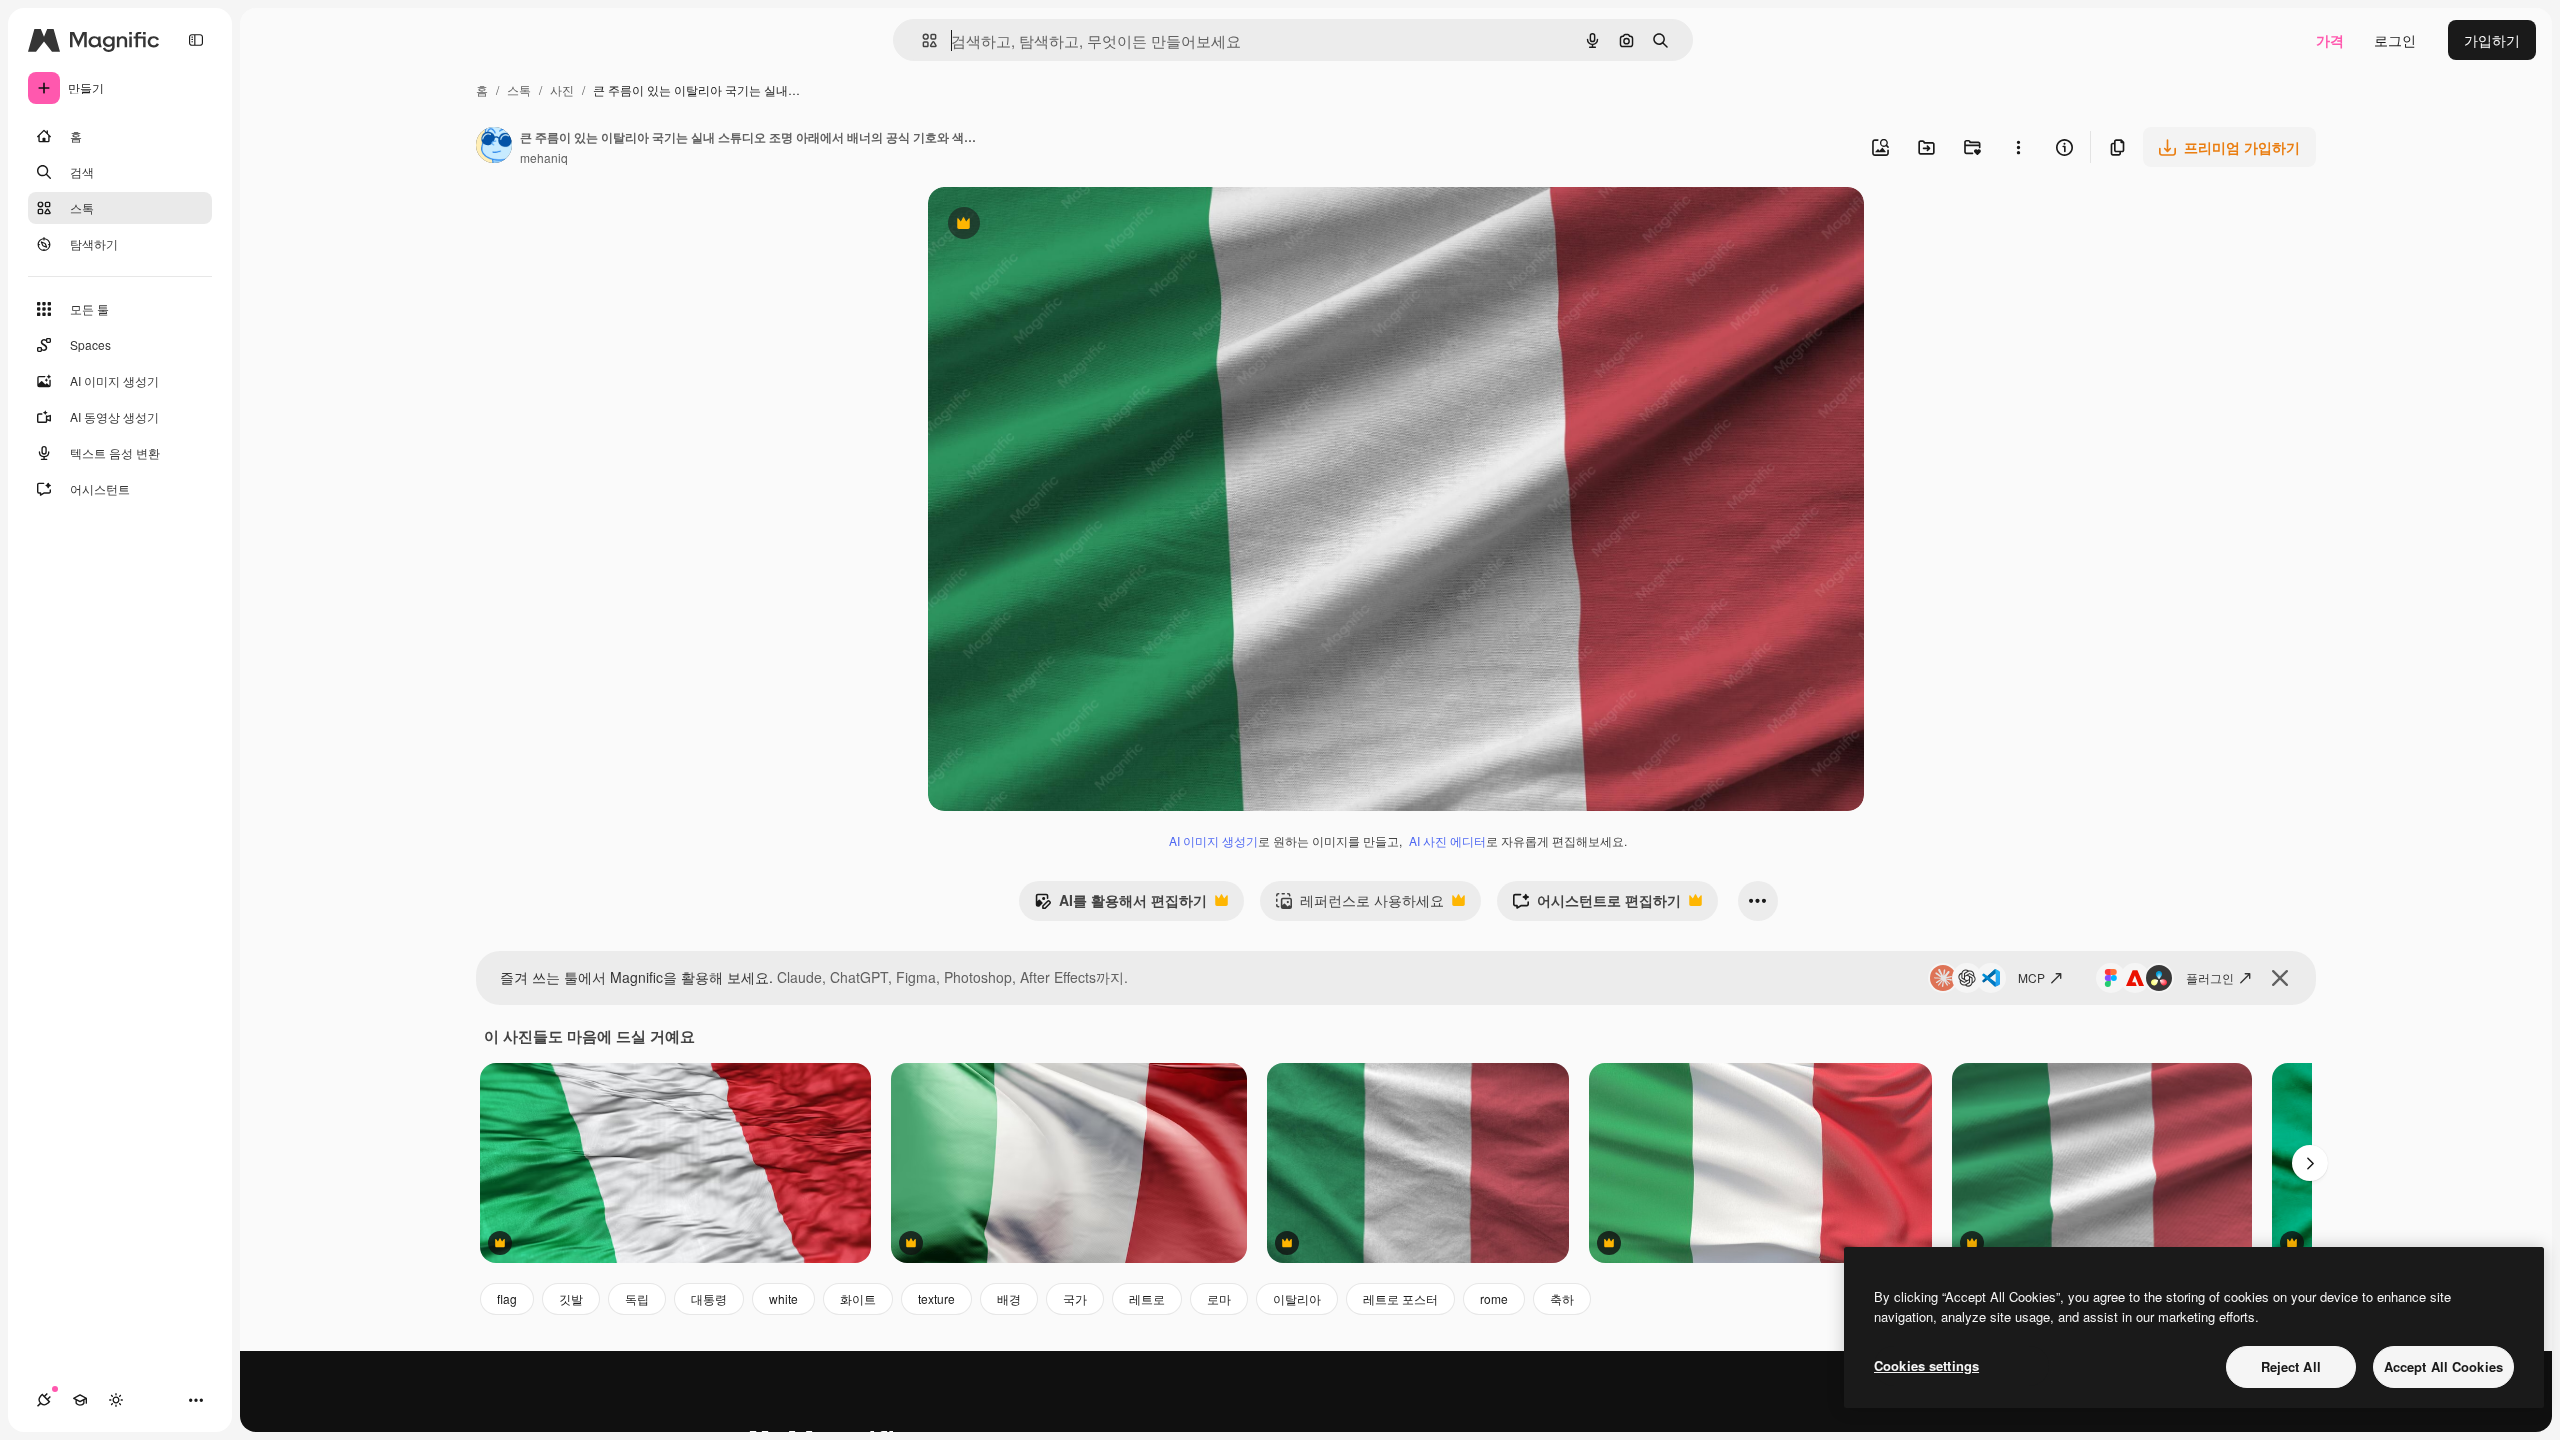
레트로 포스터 (1400, 1298)
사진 (562, 89)
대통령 (709, 1298)
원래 (1043, 225)
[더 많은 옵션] (2018, 147)
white (783, 1298)
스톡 (519, 89)
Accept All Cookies (2443, 1366)
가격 (2330, 40)
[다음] (2310, 1163)
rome (1494, 1298)
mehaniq (544, 157)
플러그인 (2210, 977)
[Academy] (80, 1400)
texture (936, 1298)
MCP (2031, 977)
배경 (1009, 1298)
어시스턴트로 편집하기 (1596, 905)
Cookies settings (1926, 1365)
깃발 (571, 1298)
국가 (1075, 1298)
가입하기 (2492, 40)
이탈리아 (1297, 1298)
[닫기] (2280, 978)
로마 (1219, 1298)
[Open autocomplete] (921, 40)
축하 (1562, 1298)
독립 (637, 1298)
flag (507, 1298)
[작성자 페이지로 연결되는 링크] (494, 147)
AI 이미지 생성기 (1213, 840)
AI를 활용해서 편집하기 (1120, 905)
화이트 (858, 1298)
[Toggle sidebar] (196, 40)
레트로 (1147, 1298)
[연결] (44, 1400)
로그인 (2395, 40)
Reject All (2291, 1366)
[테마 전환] (116, 1400)
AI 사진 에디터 (1447, 840)
